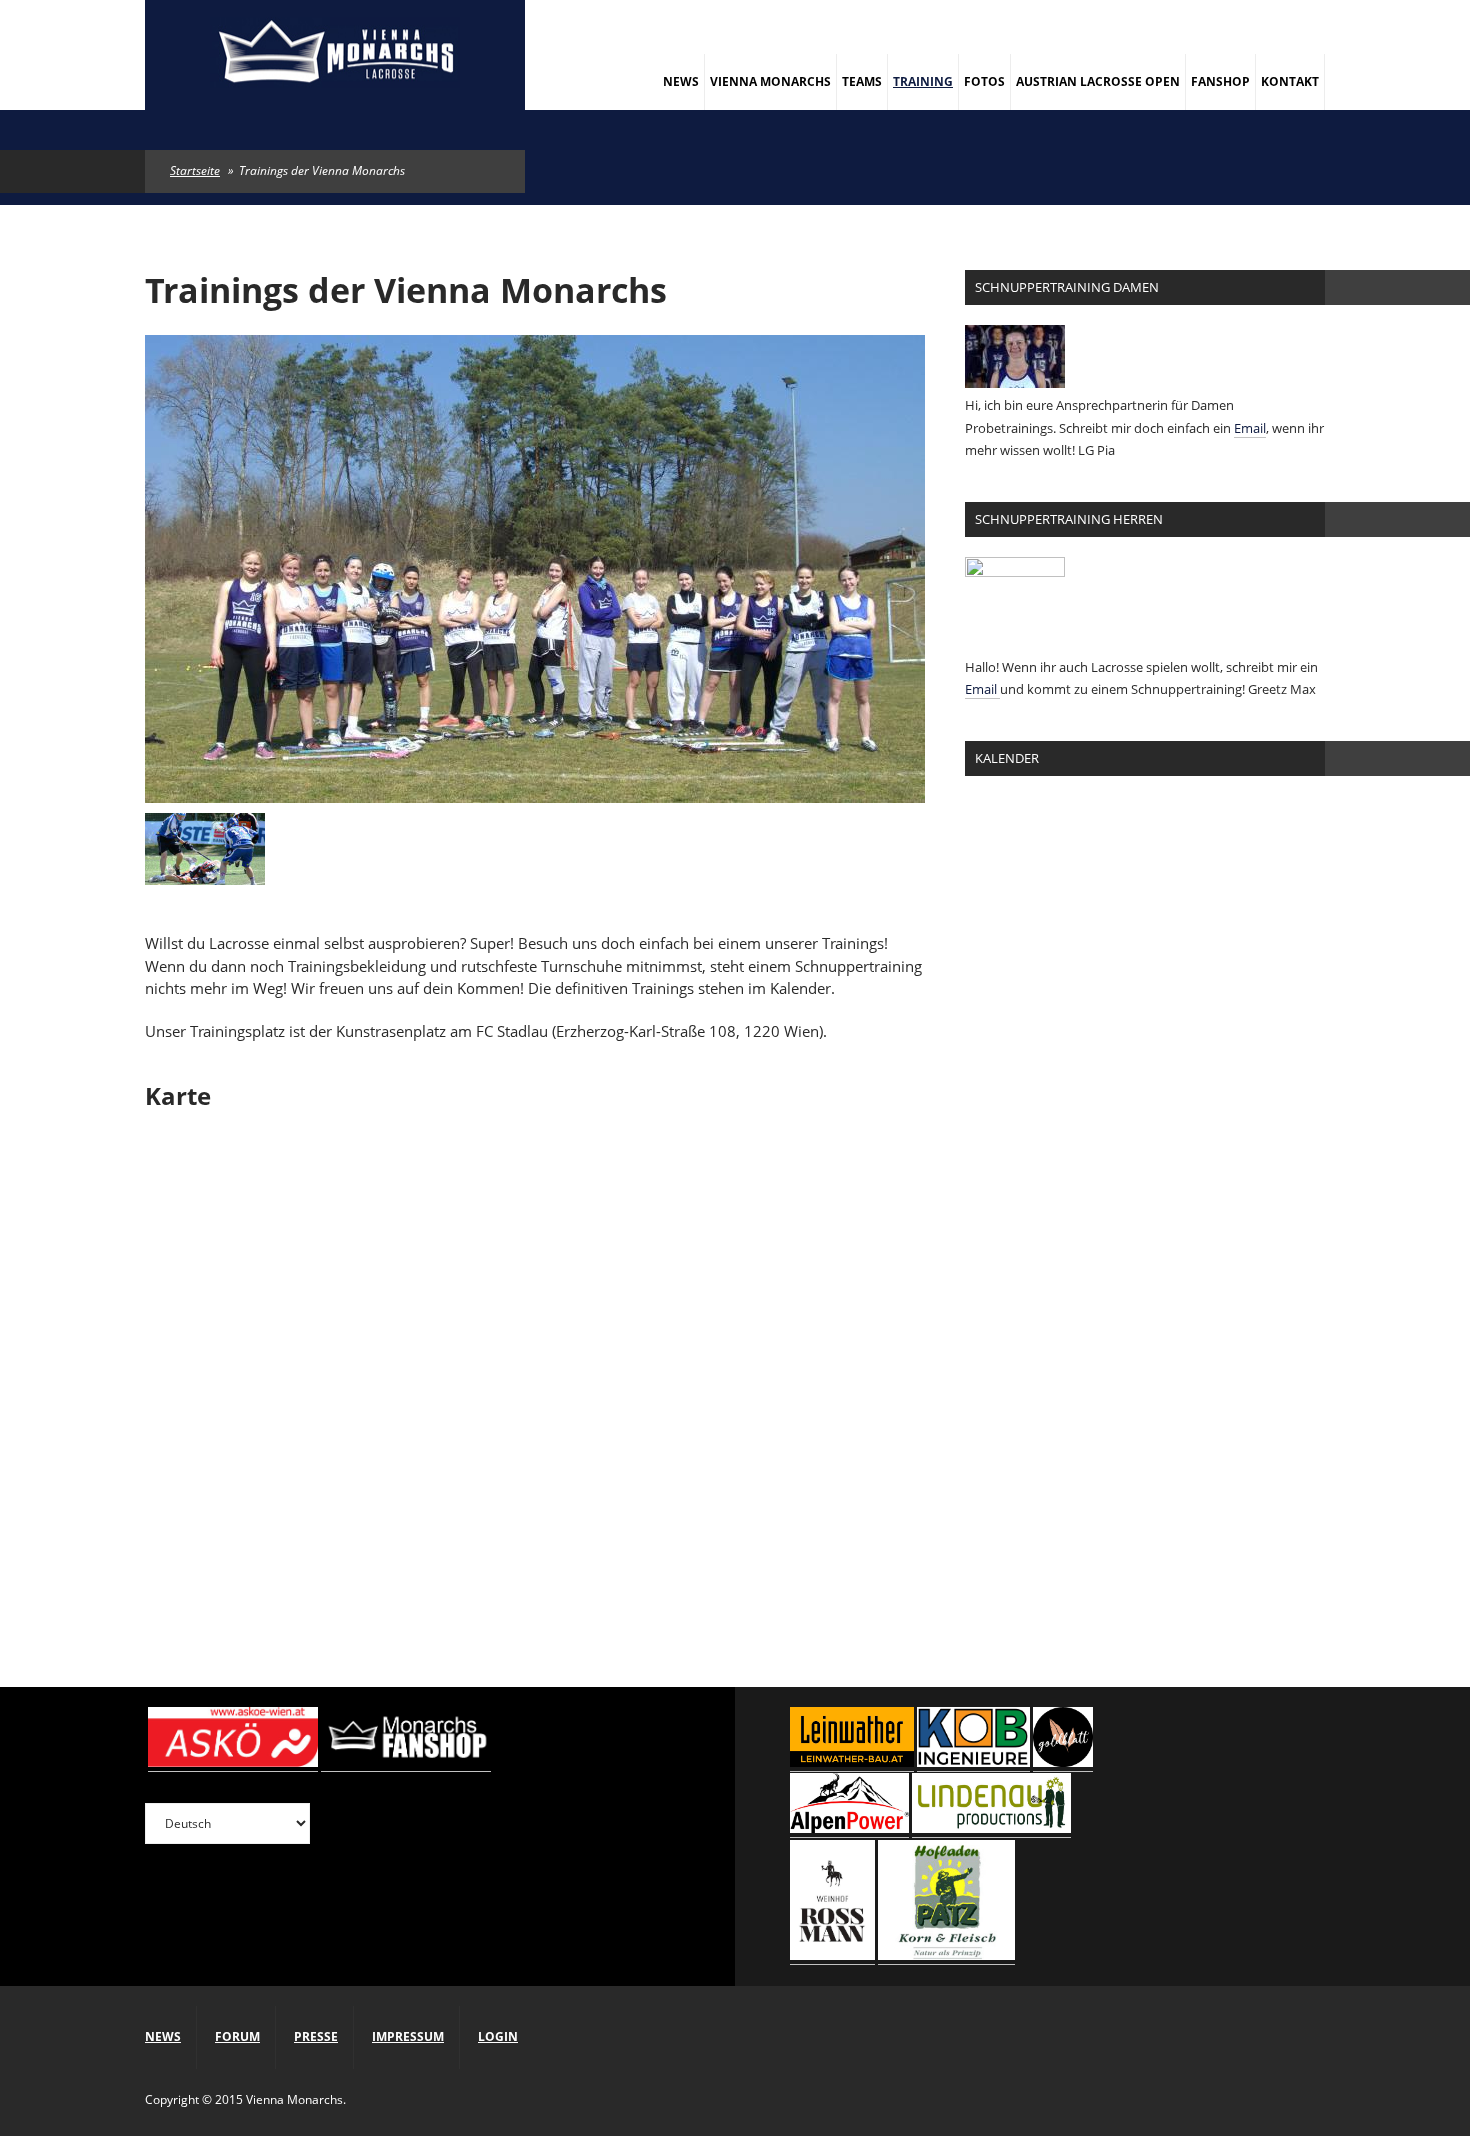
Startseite (195, 170)
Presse (316, 2036)
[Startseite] (335, 55)
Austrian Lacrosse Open (1098, 81)
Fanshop (1220, 81)
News (681, 81)
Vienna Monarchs (770, 81)
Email (1250, 428)
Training (923, 81)
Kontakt (1290, 81)
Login (498, 2036)
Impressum (408, 2036)
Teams (862, 81)
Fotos (984, 81)
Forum (237, 2036)
